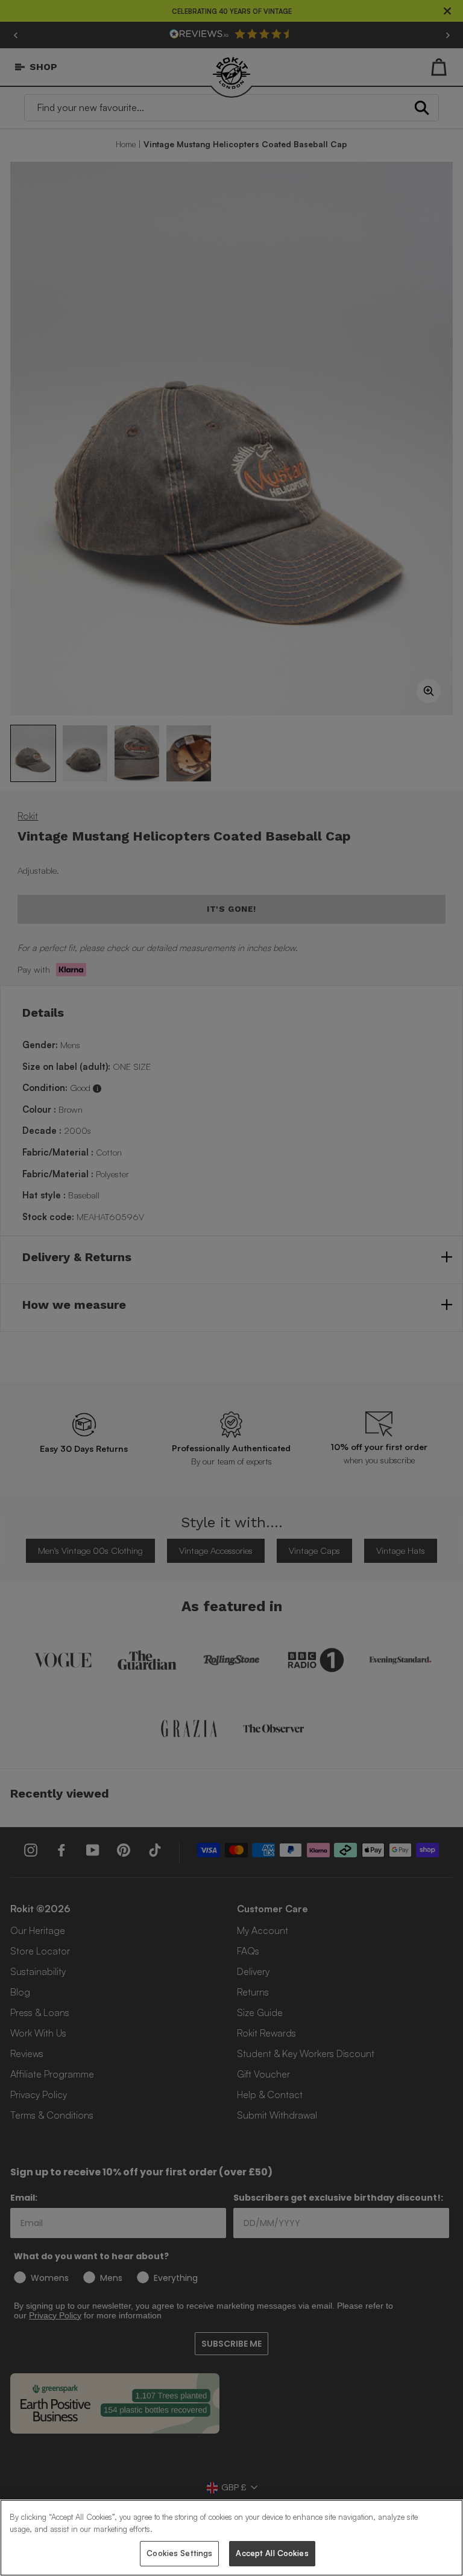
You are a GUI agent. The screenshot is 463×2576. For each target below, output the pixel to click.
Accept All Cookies (272, 2553)
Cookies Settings (179, 2553)
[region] (231, 2538)
